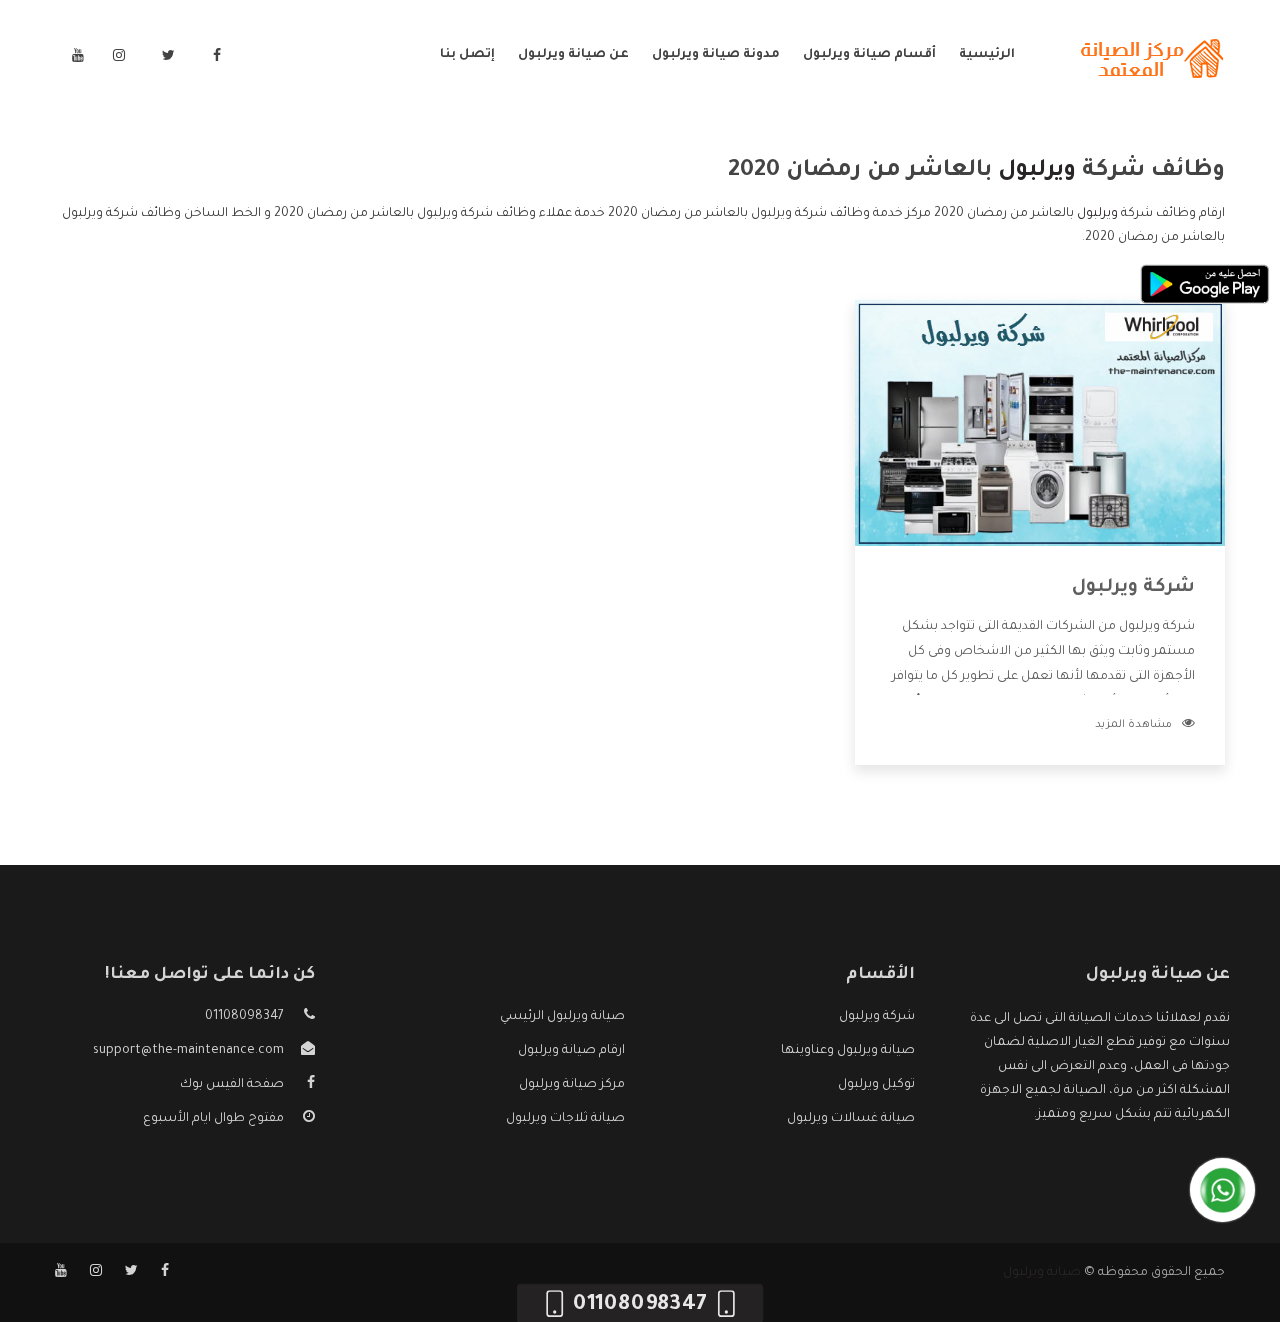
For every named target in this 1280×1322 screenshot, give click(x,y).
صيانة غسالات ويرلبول (851, 1119)
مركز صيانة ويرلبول (572, 1085)
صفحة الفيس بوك (232, 1085)
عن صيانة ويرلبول (573, 55)
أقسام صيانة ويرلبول (869, 55)
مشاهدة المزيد (1133, 725)
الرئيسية (987, 55)
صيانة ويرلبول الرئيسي (562, 1017)
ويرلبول (1097, 214)
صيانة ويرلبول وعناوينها (848, 1051)
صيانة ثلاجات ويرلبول (565, 1119)
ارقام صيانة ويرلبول (571, 1051)
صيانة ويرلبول (1042, 1273)
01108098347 (244, 1017)
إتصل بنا (467, 55)
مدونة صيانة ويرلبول (716, 55)
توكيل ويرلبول (876, 1085)
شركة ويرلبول (1133, 588)
